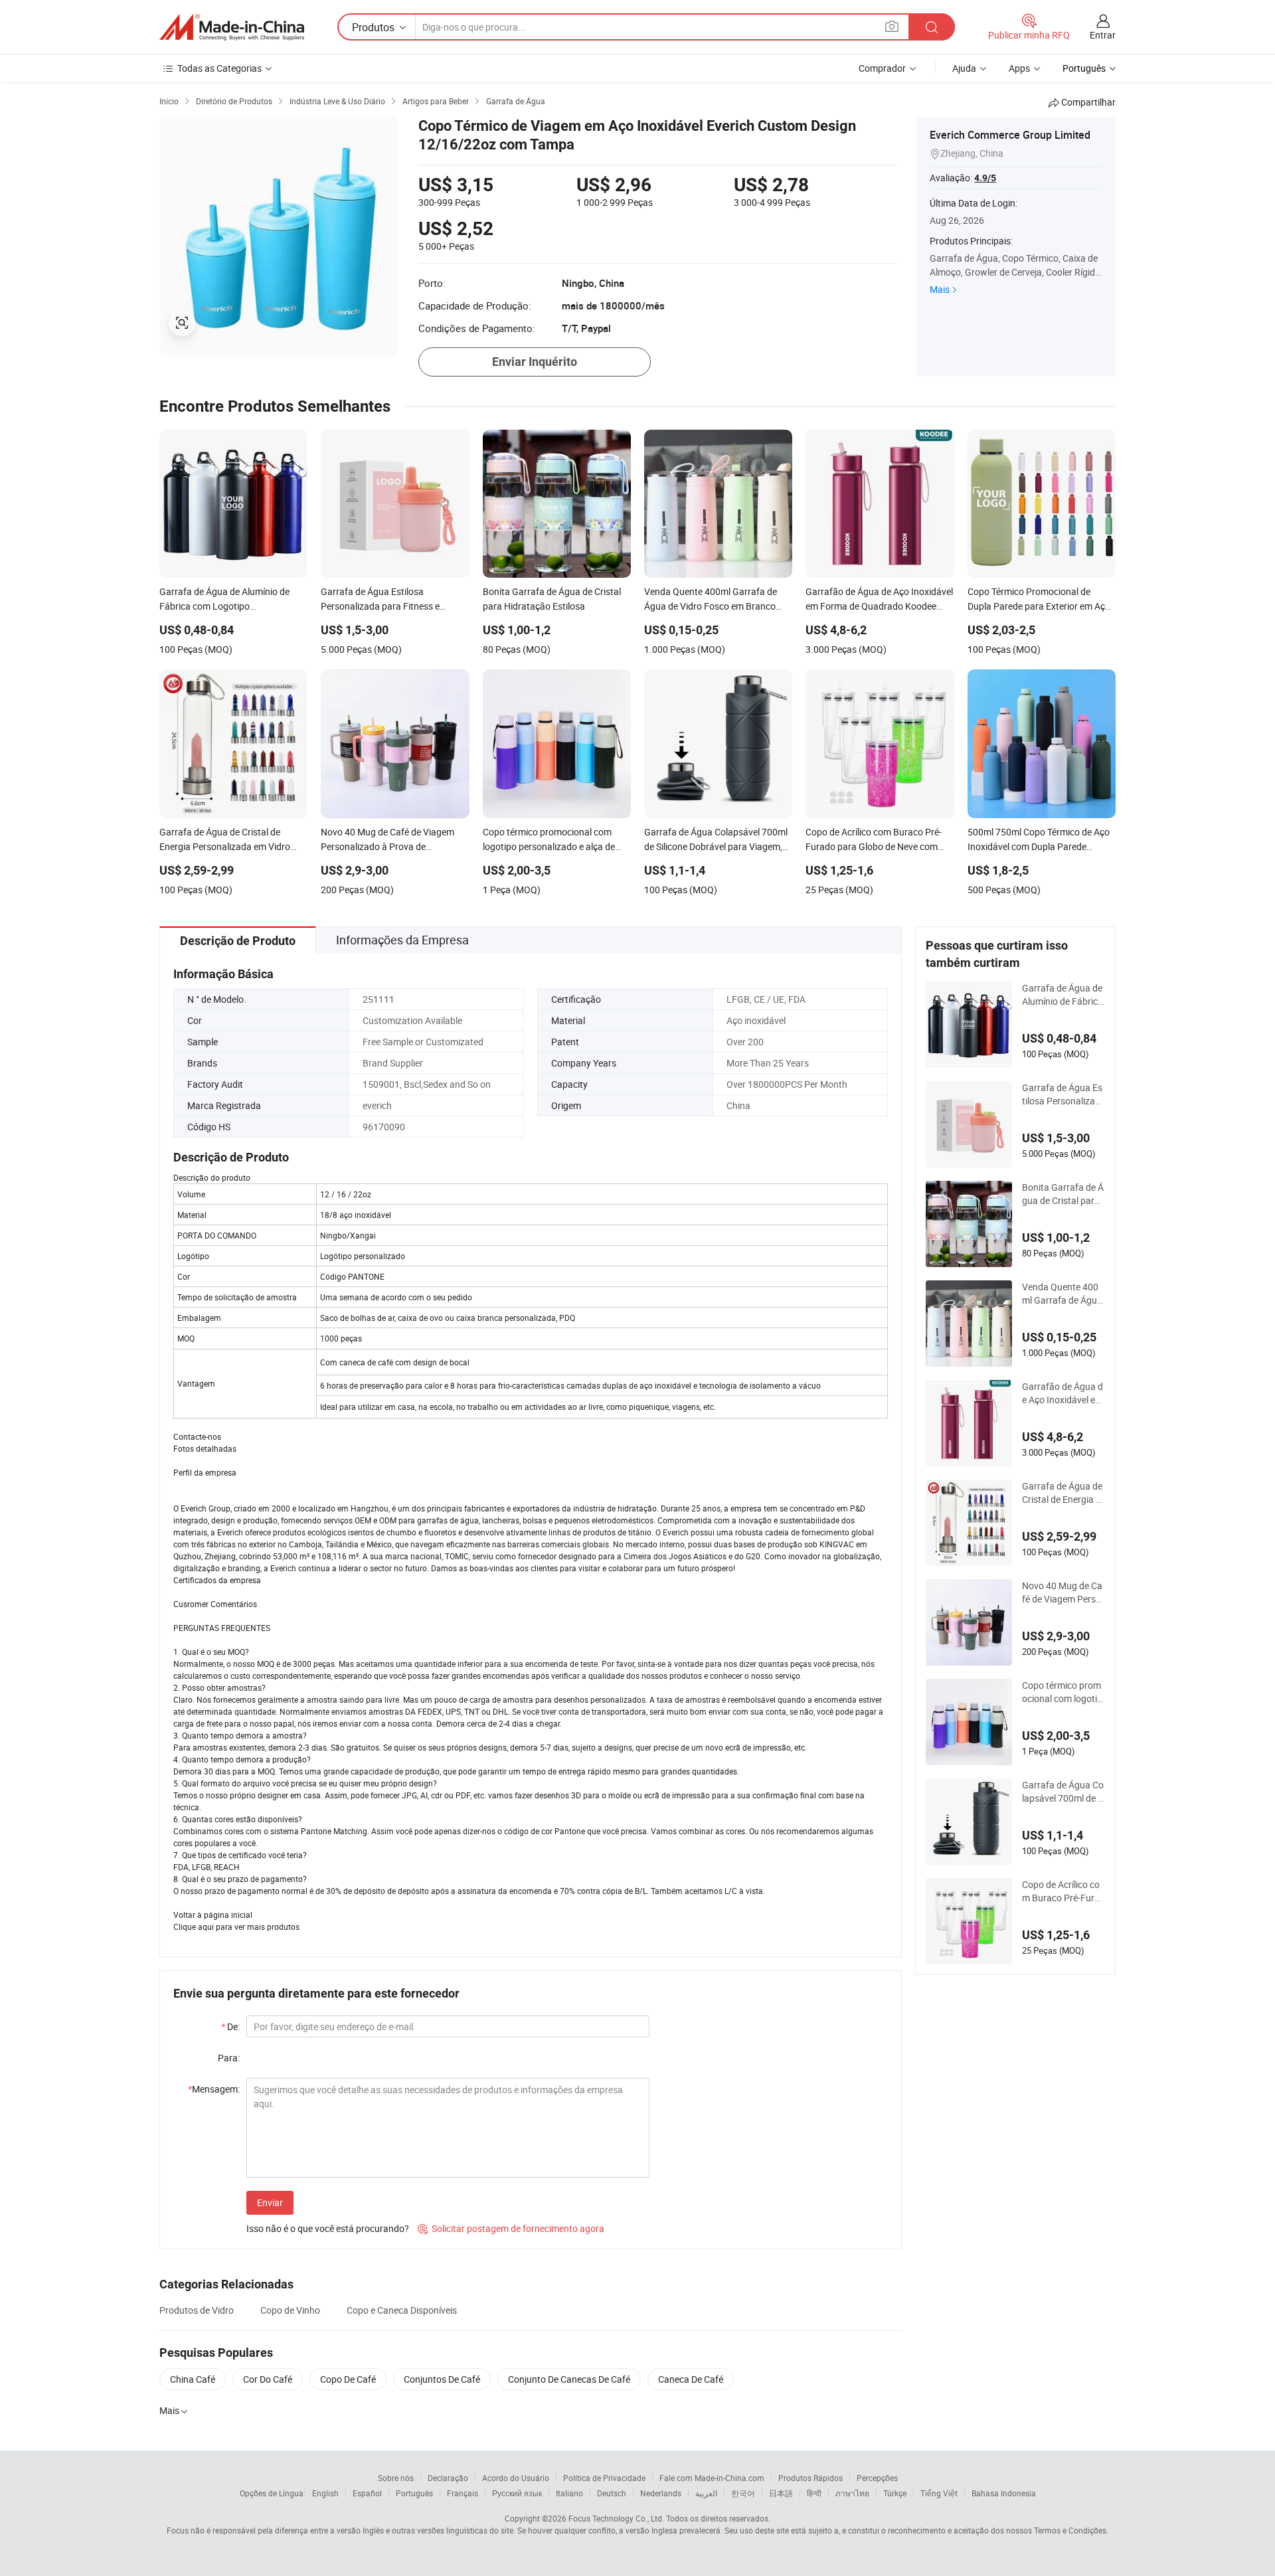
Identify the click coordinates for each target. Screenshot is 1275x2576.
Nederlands (661, 2493)
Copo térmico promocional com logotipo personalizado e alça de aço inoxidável (1063, 1692)
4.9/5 (985, 178)
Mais (940, 289)
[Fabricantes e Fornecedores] (232, 27)
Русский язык (517, 2493)
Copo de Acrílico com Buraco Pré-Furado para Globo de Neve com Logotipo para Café (1063, 1891)
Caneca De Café (691, 2379)
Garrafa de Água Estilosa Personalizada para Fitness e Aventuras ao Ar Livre (1063, 1094)
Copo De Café (348, 2379)
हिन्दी (814, 2493)
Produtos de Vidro (197, 2310)
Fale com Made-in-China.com (712, 2478)
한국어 (743, 2493)
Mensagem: (214, 2089)
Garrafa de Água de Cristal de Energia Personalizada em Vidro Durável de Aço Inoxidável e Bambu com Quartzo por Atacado (1063, 1493)
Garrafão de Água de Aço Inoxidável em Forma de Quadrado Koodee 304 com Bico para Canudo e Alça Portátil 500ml (1063, 1393)
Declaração (448, 2478)
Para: (229, 2058)
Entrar (1103, 35)
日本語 (781, 2493)
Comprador (882, 68)
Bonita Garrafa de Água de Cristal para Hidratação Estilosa (1063, 1194)
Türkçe (895, 2493)
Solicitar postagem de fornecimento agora (511, 2228)
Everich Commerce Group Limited (1010, 135)
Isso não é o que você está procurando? (328, 2228)
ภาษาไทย (852, 2493)
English (325, 2493)
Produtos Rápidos (810, 2478)
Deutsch (612, 2493)
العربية (706, 2493)
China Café (193, 2379)
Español (367, 2493)
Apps (1019, 68)
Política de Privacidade (604, 2478)
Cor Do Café (268, 2379)
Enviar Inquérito (535, 362)
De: (230, 2026)
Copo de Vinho (290, 2310)
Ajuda (964, 68)
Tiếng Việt (939, 2493)
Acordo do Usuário (516, 2478)
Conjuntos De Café (442, 2379)
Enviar (270, 2202)
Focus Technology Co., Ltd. (616, 2518)
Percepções (877, 2478)
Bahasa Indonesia (1004, 2493)
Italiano (569, 2493)
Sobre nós (396, 2478)
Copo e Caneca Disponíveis (402, 2310)
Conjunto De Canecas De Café (569, 2379)
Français (463, 2493)
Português (414, 2493)
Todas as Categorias (219, 68)
